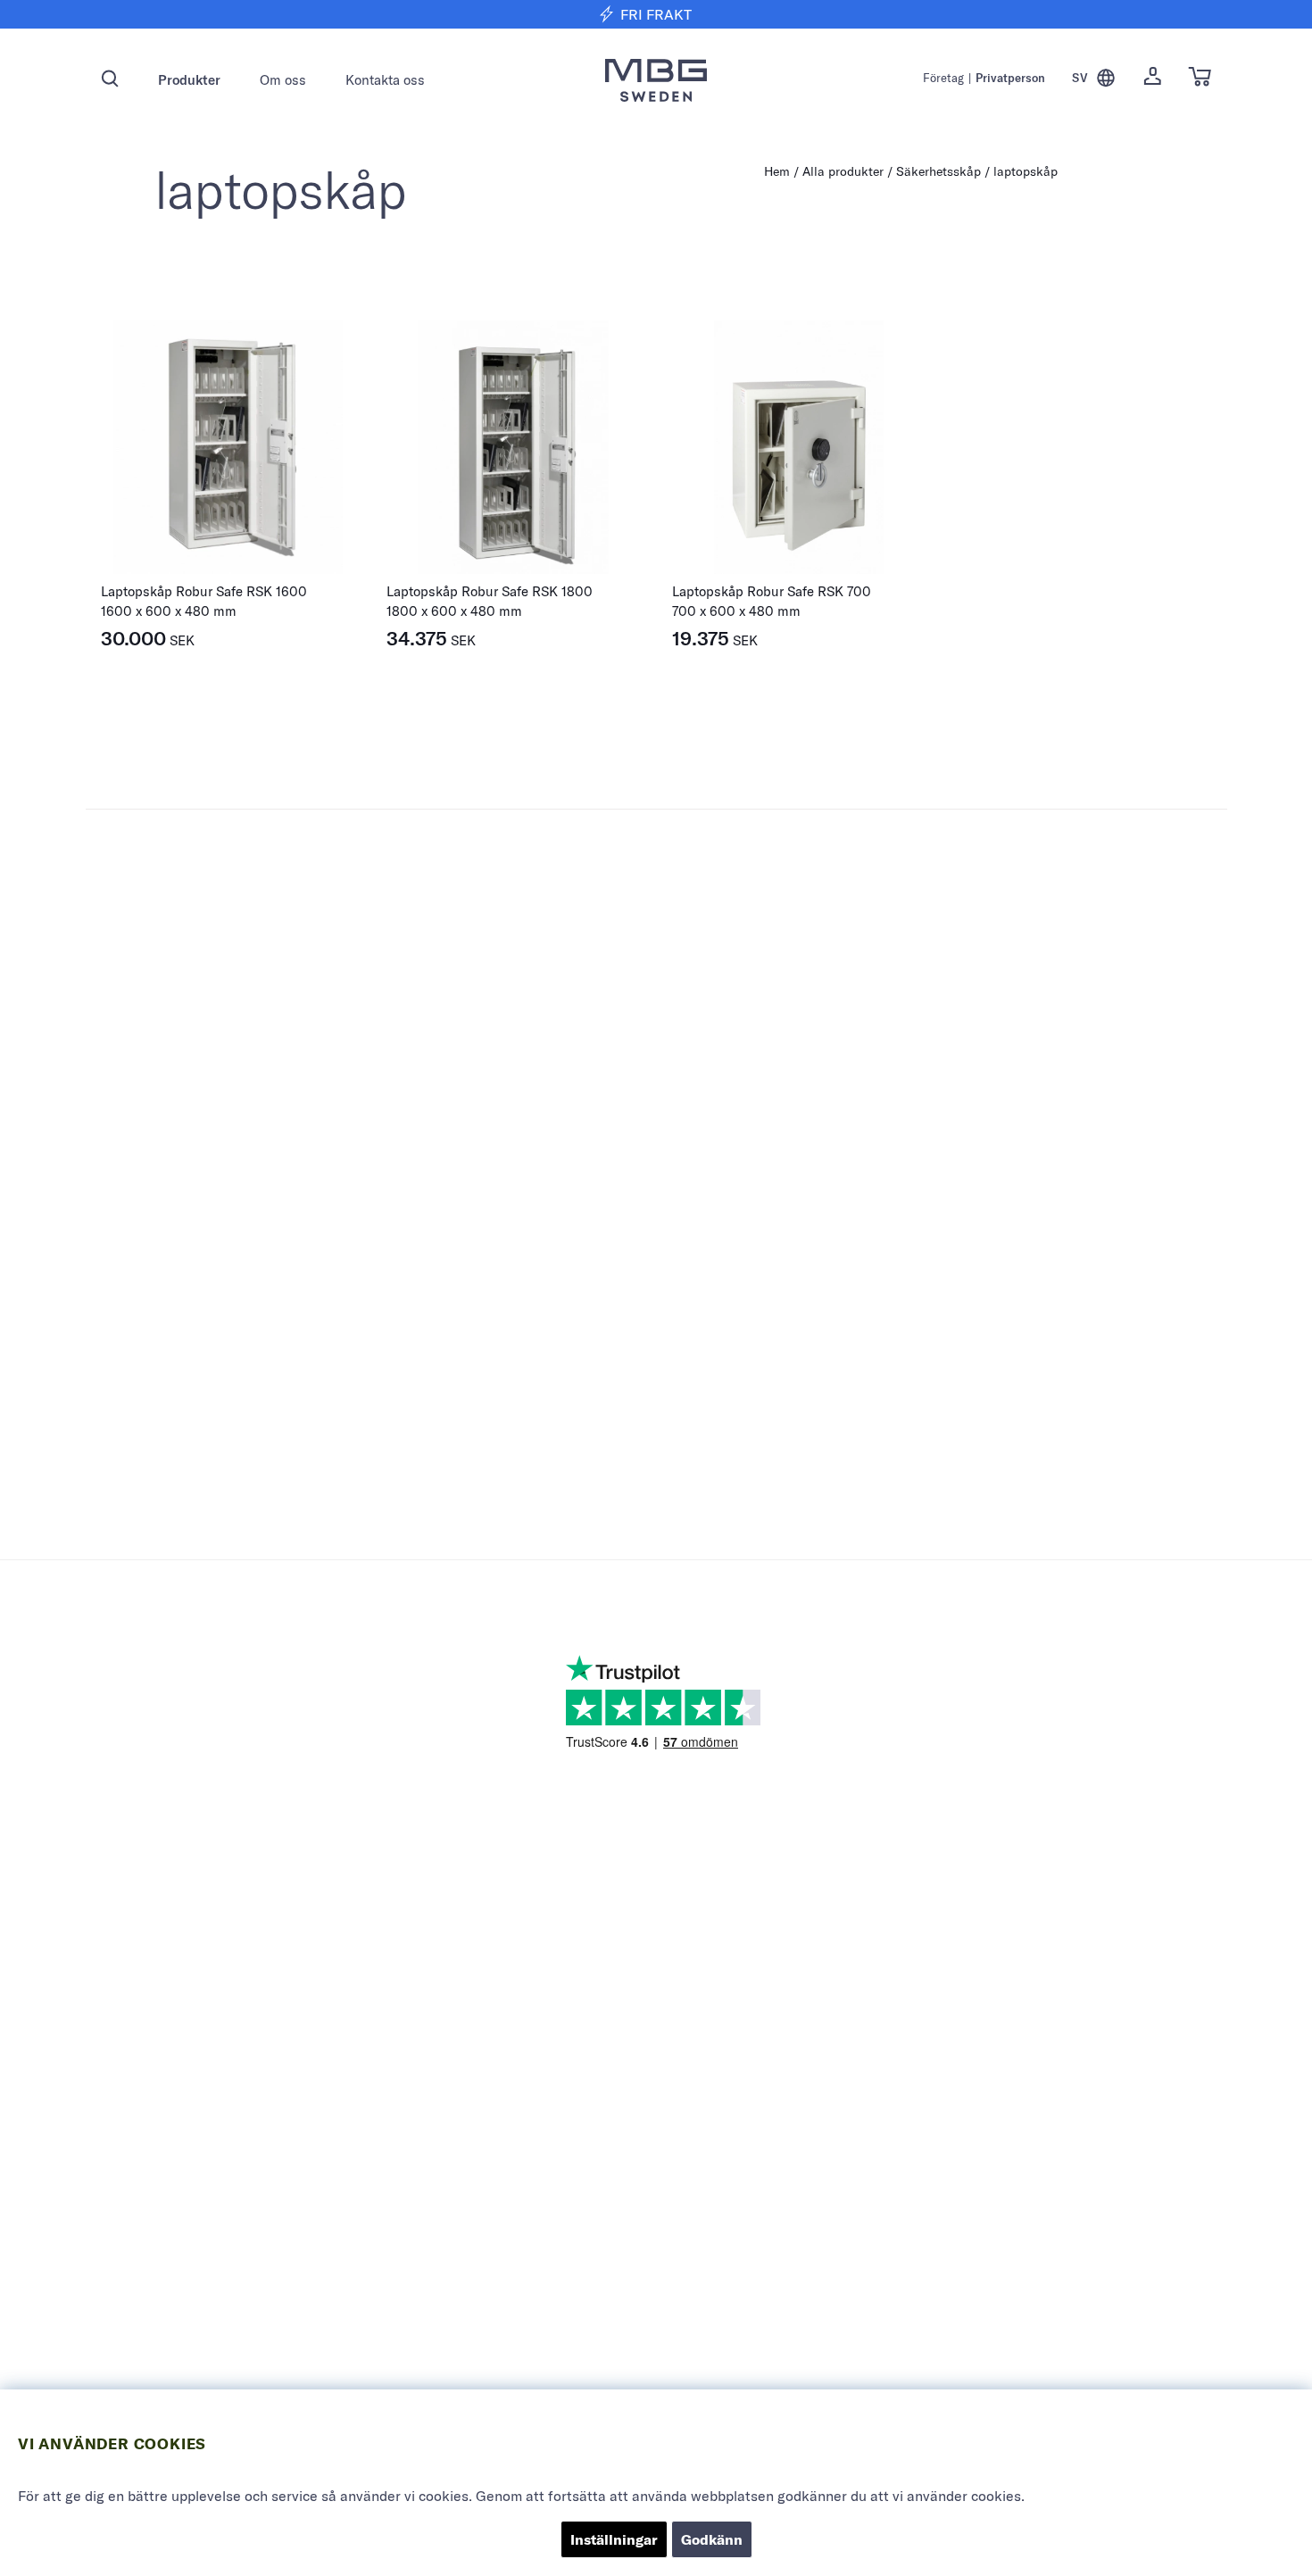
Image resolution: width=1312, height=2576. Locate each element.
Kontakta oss (385, 80)
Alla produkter (843, 171)
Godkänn (712, 2539)
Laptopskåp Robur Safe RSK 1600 (204, 591)
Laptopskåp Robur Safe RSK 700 (772, 591)
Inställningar (614, 2539)
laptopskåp (1026, 171)
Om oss (283, 80)
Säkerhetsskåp (938, 171)
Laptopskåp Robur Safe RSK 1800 (490, 591)
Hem (777, 171)
